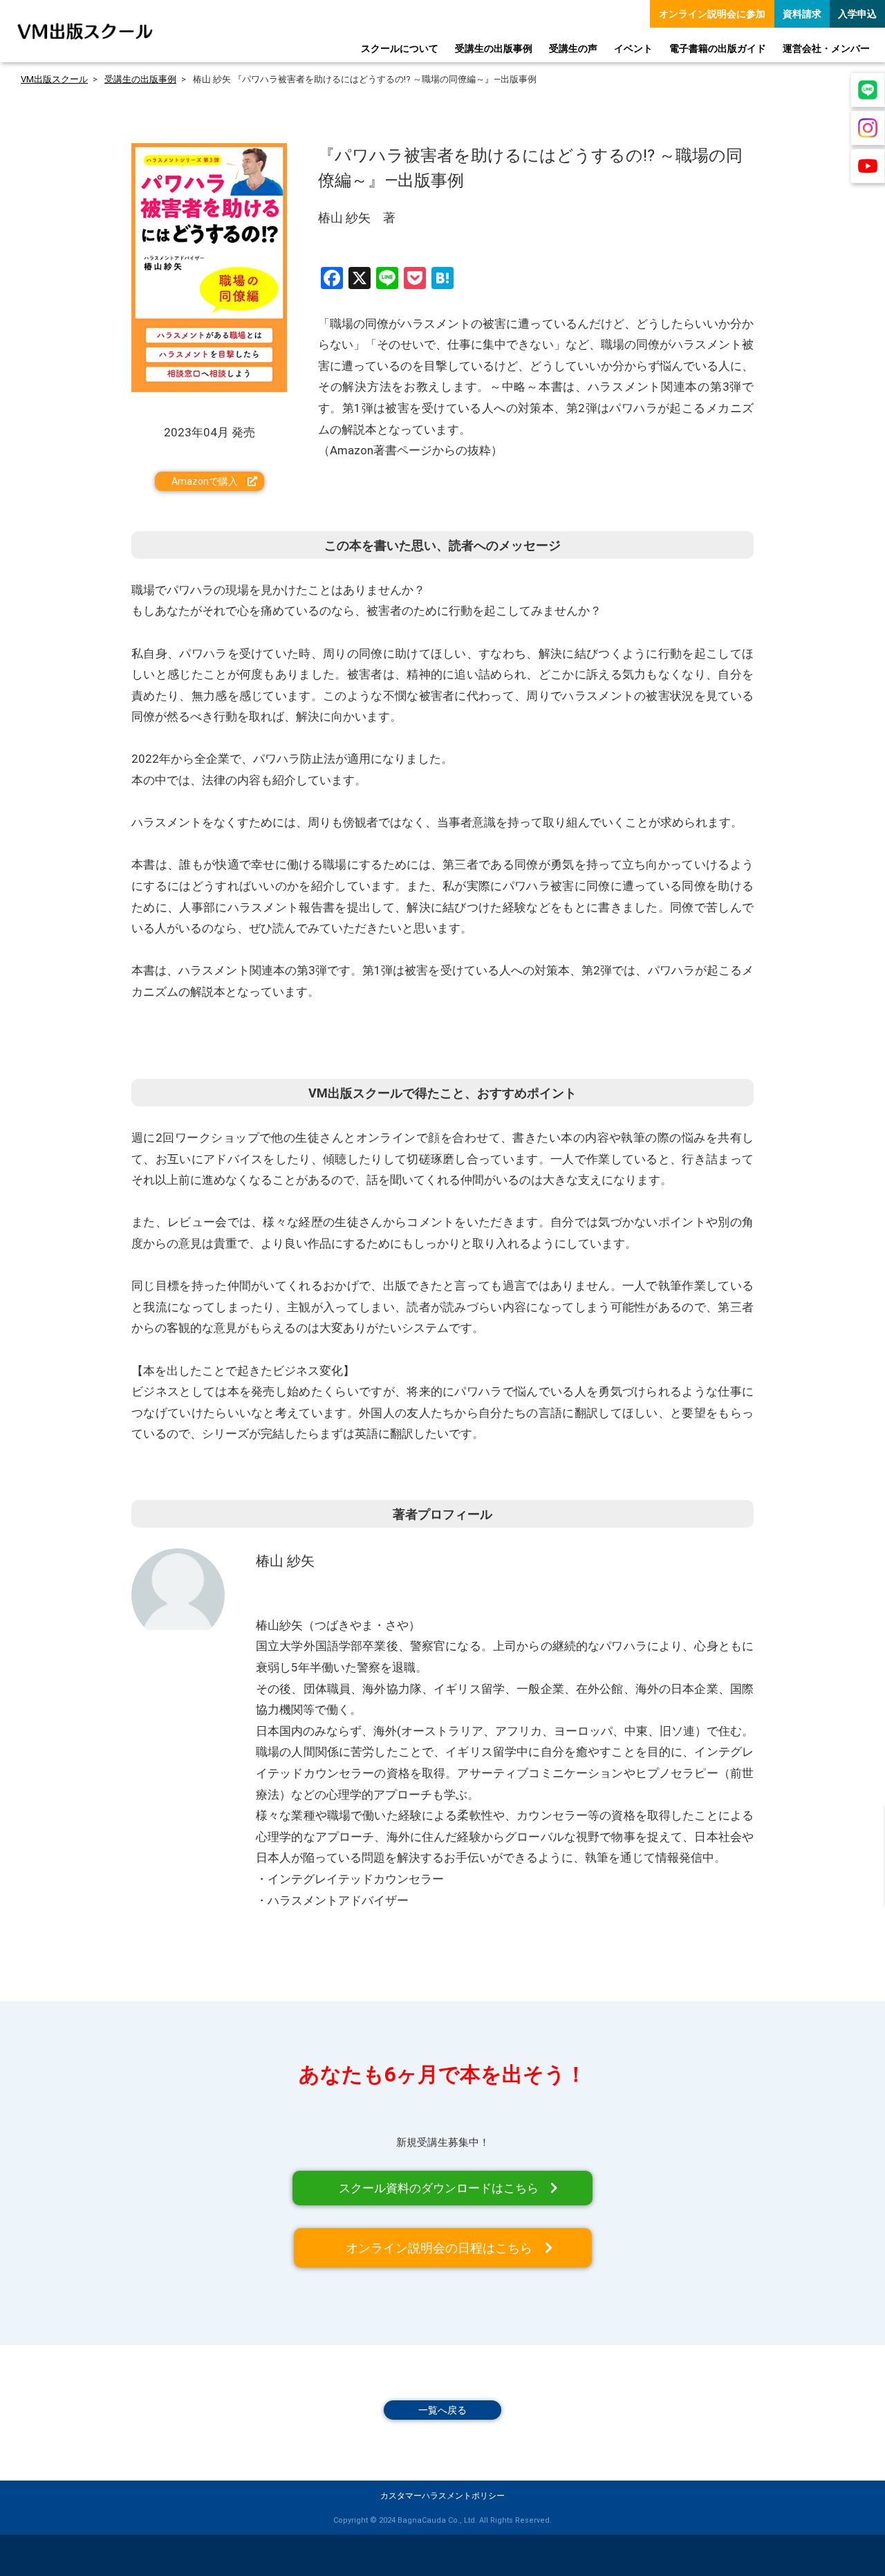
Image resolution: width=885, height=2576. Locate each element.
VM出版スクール (54, 79)
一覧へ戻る (442, 2410)
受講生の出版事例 (140, 79)
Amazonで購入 (205, 481)
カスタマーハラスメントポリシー (442, 2496)
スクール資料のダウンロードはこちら (439, 2188)
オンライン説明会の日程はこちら (439, 2248)
